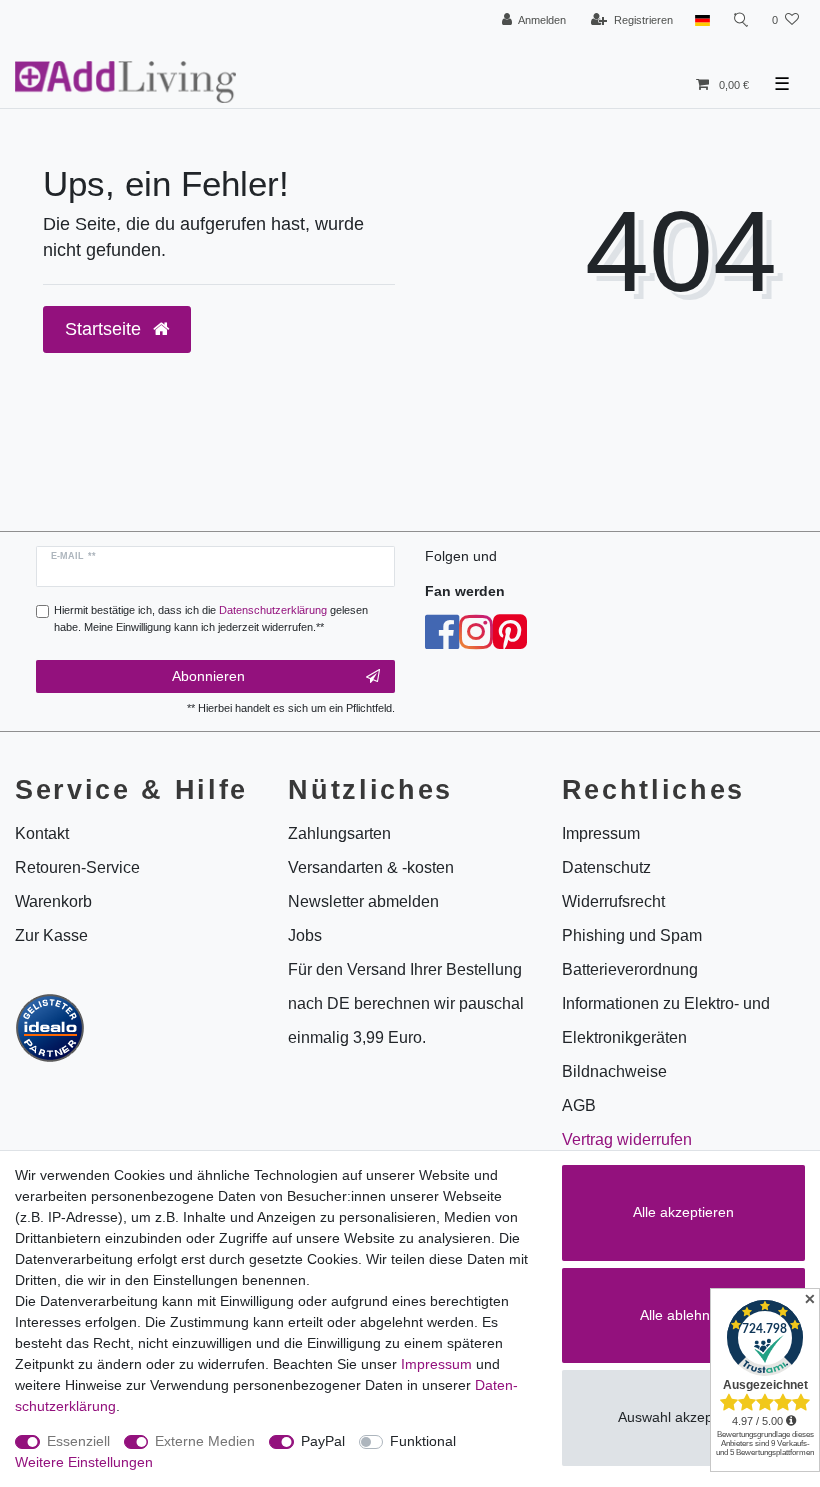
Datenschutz (606, 867)
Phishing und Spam (632, 935)
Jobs (305, 935)
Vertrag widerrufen (627, 1139)
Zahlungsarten (339, 833)
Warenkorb (53, 901)
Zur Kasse (51, 935)
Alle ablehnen (683, 1315)
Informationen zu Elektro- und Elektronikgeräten (666, 1020)
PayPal (323, 1441)
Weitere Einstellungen (84, 1462)
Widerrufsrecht (613, 901)
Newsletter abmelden (363, 901)
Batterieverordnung (630, 969)
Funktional (423, 1441)
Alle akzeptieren (683, 1212)
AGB (579, 1105)
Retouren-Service (77, 867)
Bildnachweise (614, 1071)
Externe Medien (205, 1441)
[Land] (702, 20)
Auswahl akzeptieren (683, 1417)
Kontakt (42, 833)
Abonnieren (208, 676)
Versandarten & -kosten (371, 867)
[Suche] (741, 20)
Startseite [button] (105, 329)
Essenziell (78, 1441)
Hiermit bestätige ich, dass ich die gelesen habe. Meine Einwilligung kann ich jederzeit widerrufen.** (211, 618)
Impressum (436, 1364)
